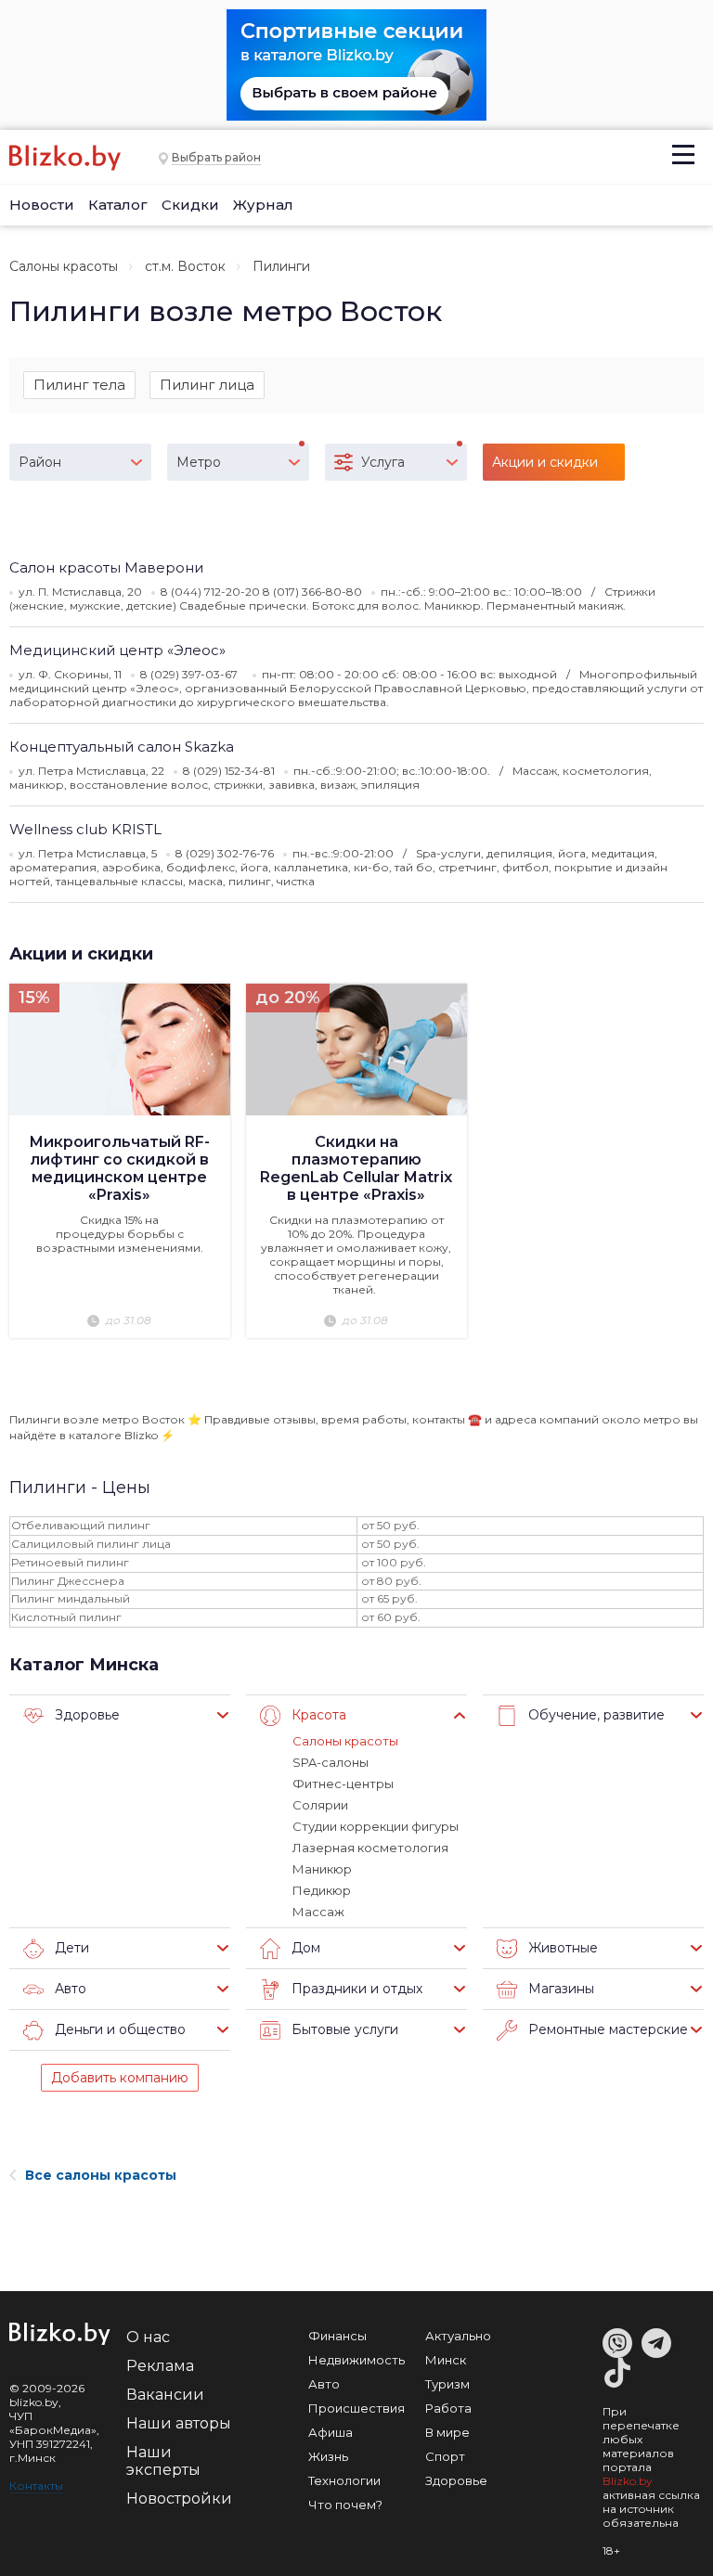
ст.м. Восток (185, 266)
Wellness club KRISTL (85, 829)
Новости (42, 205)
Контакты (36, 2486)
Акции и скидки (81, 954)
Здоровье (456, 2480)
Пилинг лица (207, 385)
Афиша (331, 2432)
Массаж (318, 1912)
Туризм (447, 2384)
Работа (448, 2408)
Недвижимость (356, 2360)
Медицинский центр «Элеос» (117, 650)
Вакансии (165, 2395)
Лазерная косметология (370, 1848)
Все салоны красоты (101, 2175)
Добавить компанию (120, 2078)
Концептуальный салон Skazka (122, 747)
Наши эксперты (163, 2461)
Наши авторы (179, 2423)
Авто (324, 2384)
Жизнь (328, 2456)
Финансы (337, 2336)
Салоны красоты (64, 266)
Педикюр (322, 1890)
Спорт (445, 2456)
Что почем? (345, 2505)
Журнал (263, 205)
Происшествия (356, 2408)
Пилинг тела (79, 385)
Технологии (344, 2480)
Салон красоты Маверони (106, 567)
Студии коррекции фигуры (376, 1826)
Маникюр (322, 1869)
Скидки (190, 205)
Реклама (160, 2366)
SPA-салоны (331, 1762)
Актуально (458, 2336)
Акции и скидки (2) (545, 467)
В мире (447, 2432)
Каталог (118, 205)
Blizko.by (628, 2481)
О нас (148, 2337)
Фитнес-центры (343, 1784)
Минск (446, 2360)
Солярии (320, 1805)
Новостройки (179, 2499)
